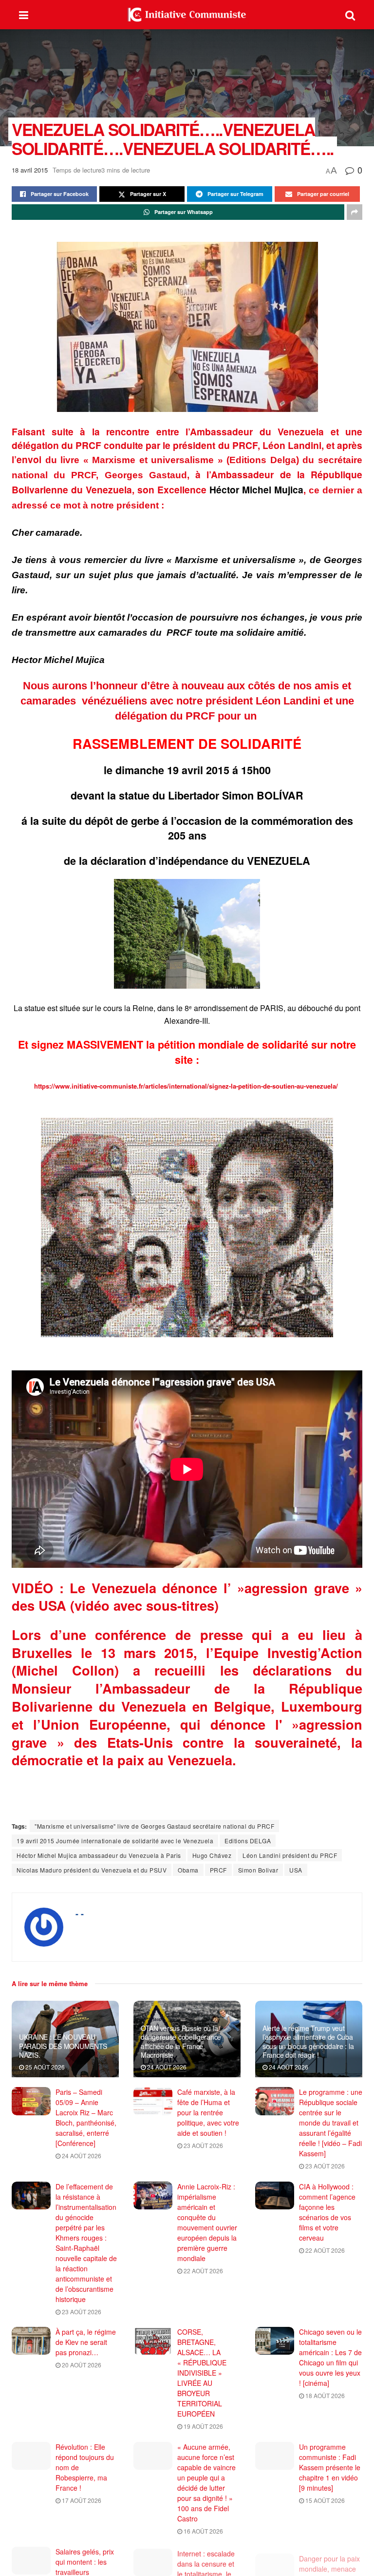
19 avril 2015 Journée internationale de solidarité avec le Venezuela (115, 1841)
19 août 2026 (203, 2426)
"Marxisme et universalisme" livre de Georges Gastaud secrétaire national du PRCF (154, 1826)
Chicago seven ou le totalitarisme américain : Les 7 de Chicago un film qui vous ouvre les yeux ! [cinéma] (330, 2357)
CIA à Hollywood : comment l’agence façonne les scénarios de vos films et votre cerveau (327, 2212)
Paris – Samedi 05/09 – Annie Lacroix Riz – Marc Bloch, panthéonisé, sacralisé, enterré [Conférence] (86, 2117)
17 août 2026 (81, 2500)
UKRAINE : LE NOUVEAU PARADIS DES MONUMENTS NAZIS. (63, 2046)
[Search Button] (350, 15)
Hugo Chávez (212, 1855)
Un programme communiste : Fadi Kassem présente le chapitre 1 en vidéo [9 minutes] (330, 2467)
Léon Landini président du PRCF (290, 1855)
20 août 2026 (81, 2365)
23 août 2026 (203, 2145)
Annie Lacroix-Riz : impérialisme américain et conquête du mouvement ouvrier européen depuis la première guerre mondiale (207, 2222)
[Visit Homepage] (187, 15)
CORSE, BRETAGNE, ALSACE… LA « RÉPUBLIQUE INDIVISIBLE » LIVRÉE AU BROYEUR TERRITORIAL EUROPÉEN (202, 2373)
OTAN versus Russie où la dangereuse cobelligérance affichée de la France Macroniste (181, 2041)
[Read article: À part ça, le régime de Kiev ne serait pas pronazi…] (31, 2341)
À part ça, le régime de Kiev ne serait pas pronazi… (86, 2342)
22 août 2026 (203, 2271)
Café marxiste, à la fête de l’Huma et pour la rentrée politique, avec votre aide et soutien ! (208, 2112)
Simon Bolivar (258, 1870)
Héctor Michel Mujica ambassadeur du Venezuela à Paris (99, 1855)
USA (296, 1870)
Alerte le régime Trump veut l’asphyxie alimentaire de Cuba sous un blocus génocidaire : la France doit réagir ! (308, 2041)
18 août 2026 (324, 2395)
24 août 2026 (166, 2067)
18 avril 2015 (30, 170)
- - (80, 1913)
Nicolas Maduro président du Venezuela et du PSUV (92, 1870)
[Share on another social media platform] (355, 212)
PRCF (218, 1870)
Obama (188, 1870)
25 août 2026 (44, 2067)
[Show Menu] (24, 15)
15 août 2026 (324, 2500)
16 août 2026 (203, 2531)
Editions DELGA (248, 1841)
